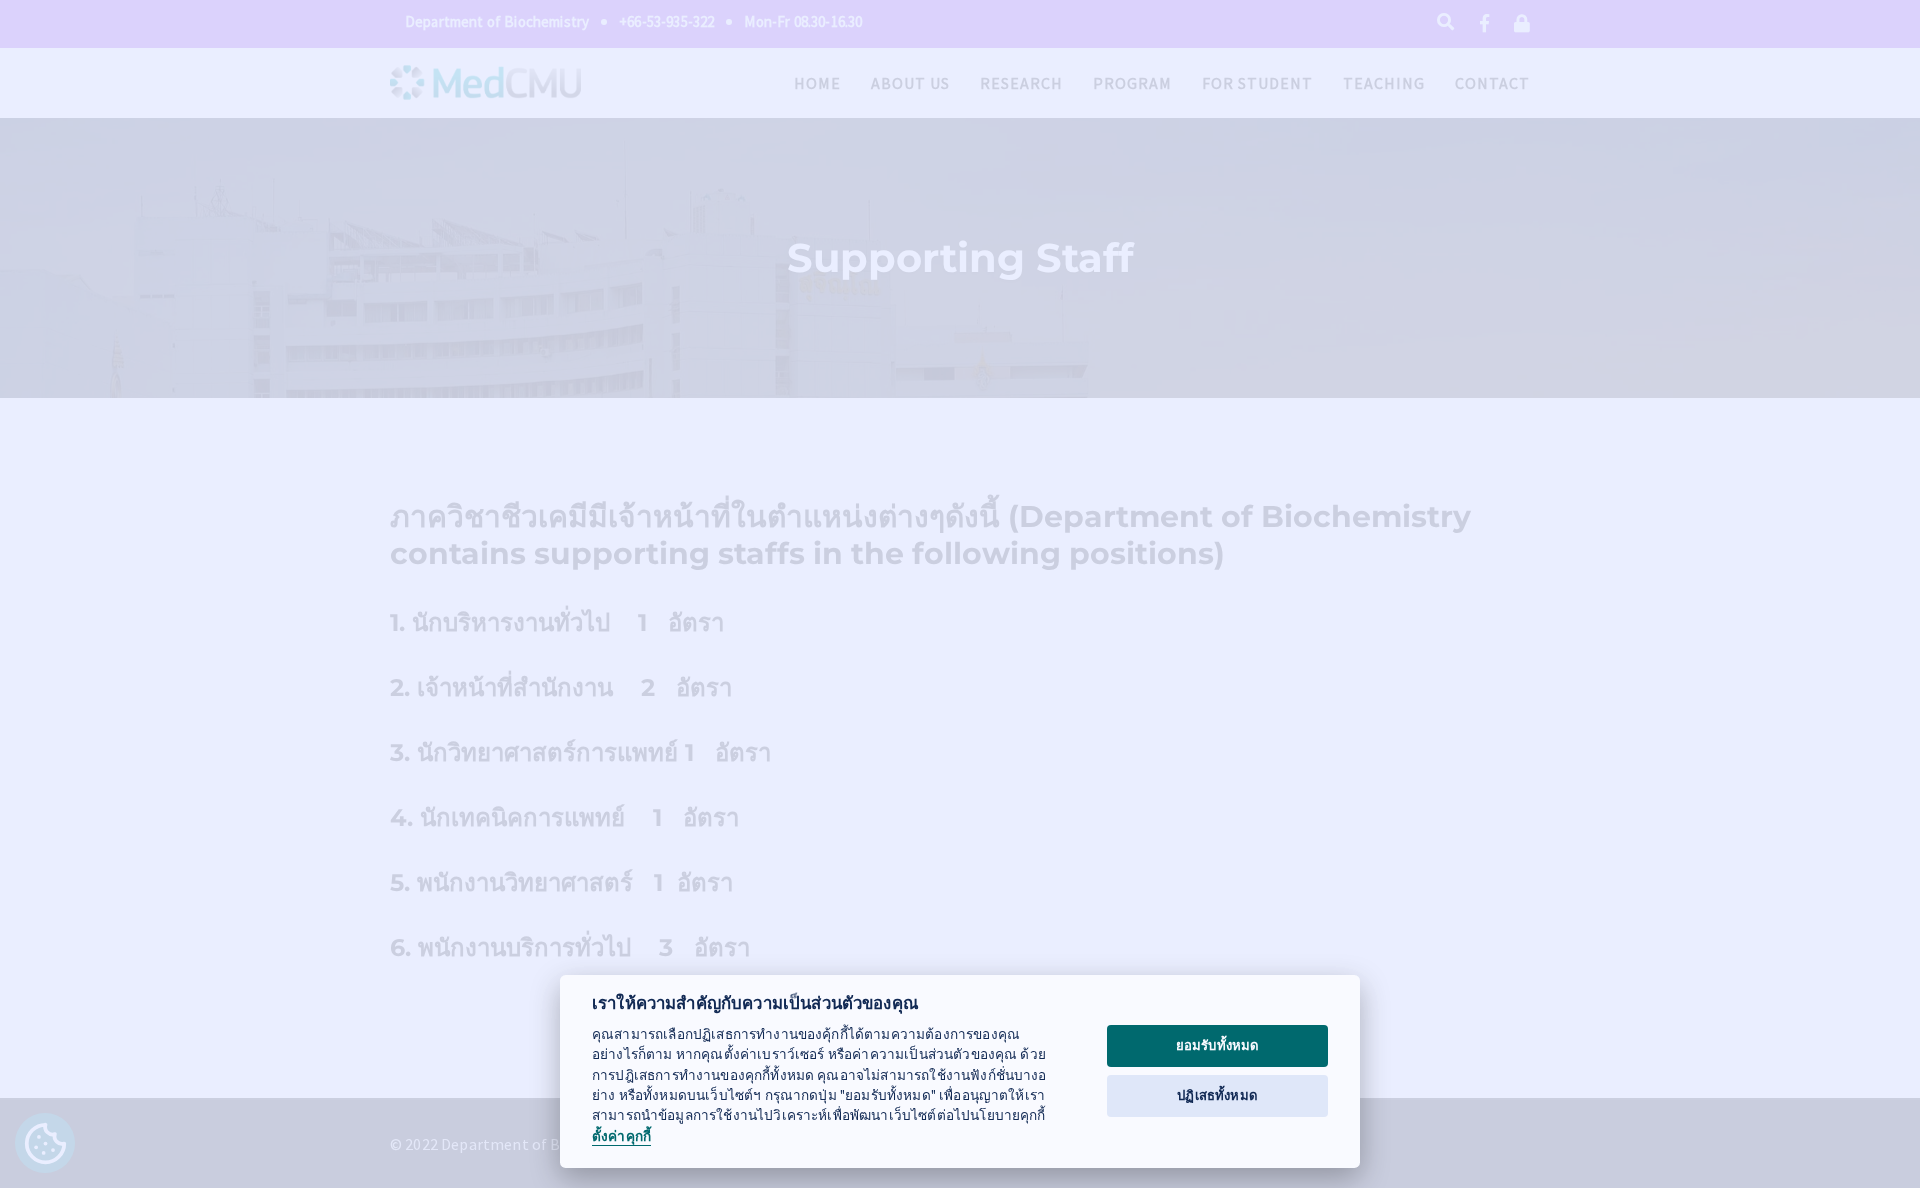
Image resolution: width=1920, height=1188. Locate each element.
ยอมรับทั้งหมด (1218, 1045)
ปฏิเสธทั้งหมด (1217, 1095)
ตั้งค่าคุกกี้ (621, 1137)
